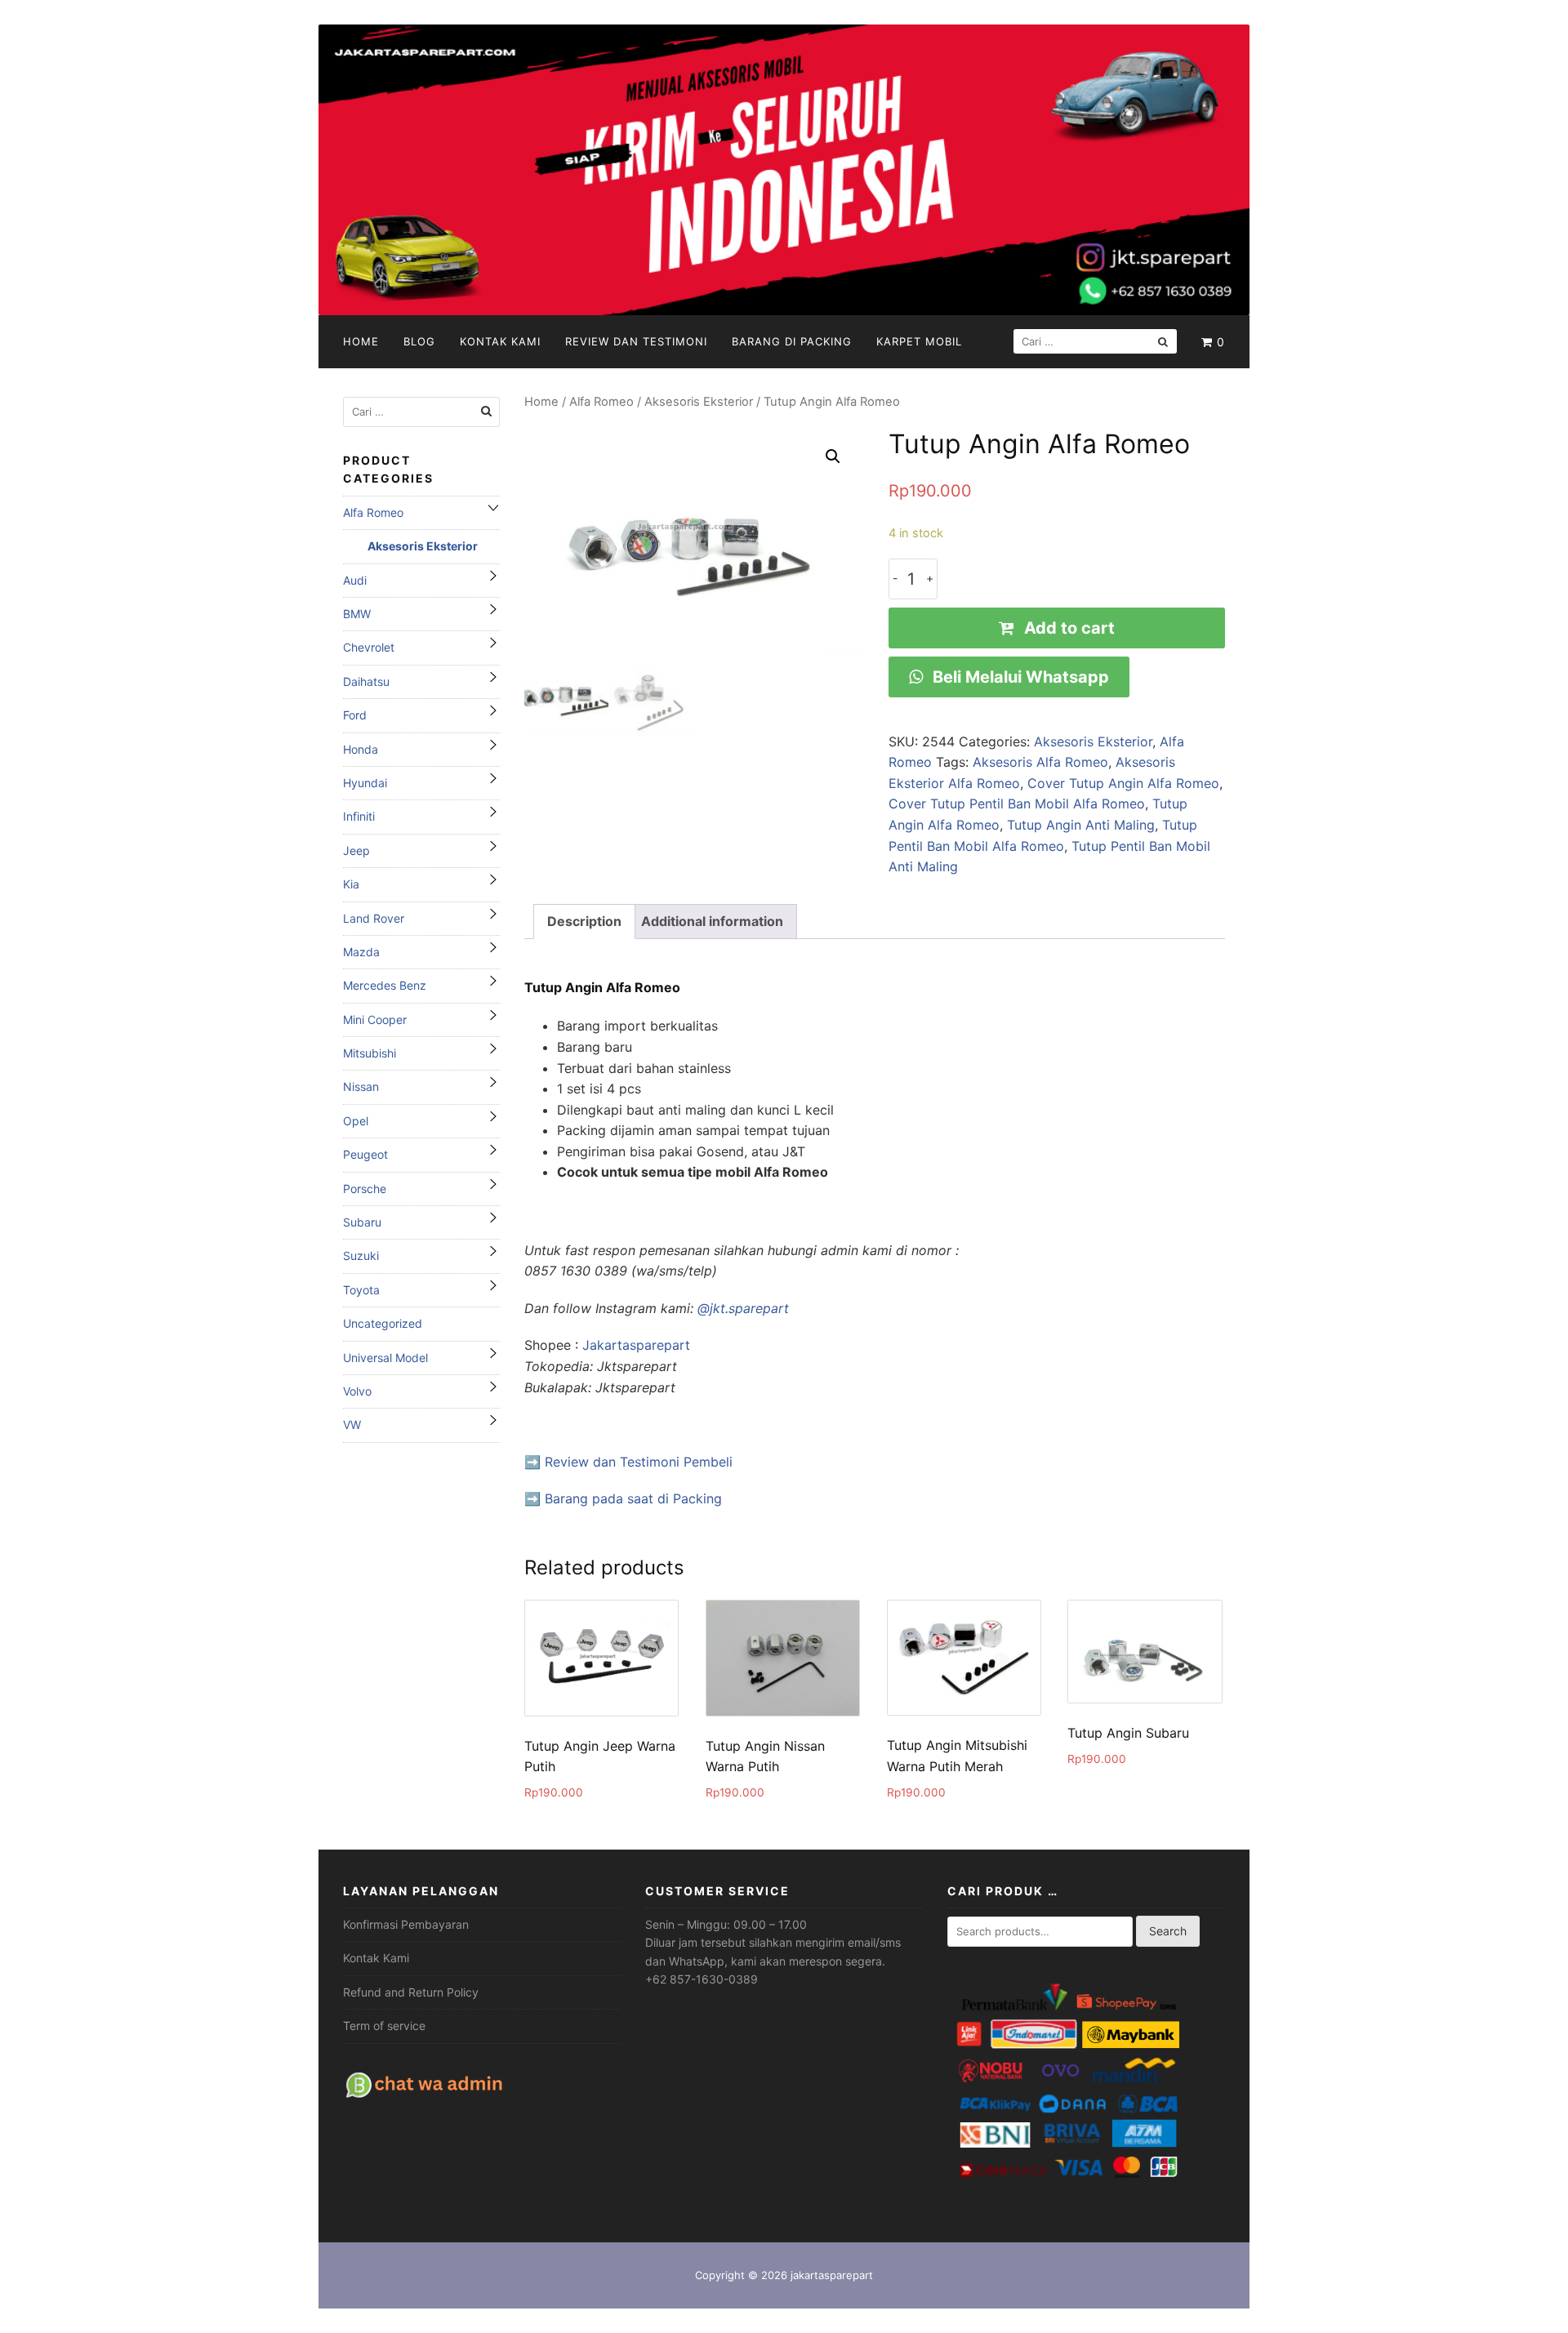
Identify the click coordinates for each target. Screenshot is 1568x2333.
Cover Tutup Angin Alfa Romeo (1123, 783)
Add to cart (1069, 628)
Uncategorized (383, 1323)
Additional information (712, 921)
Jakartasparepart (636, 1345)
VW (352, 1425)
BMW (357, 614)
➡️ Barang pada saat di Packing (623, 1498)
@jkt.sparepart (743, 1308)
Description (584, 921)
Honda (361, 749)
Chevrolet (369, 647)
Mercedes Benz (385, 985)
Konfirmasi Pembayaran (406, 1924)
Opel (356, 1121)
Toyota (361, 1290)
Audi (355, 580)
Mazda (361, 952)
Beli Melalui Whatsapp (1019, 677)
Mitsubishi (370, 1053)
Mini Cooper (375, 1020)
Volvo (357, 1391)
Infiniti (359, 816)
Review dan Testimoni (636, 341)
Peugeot (365, 1154)
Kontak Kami (500, 341)
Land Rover (374, 918)
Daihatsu (366, 681)
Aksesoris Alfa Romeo (1040, 762)
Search (1168, 1931)
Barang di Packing (792, 341)
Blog (419, 341)
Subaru (362, 1222)
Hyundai (365, 783)
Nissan (361, 1086)
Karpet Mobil (919, 341)
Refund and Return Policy (411, 1992)
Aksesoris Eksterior (699, 402)
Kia (351, 884)
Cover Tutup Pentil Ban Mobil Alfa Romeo (1017, 804)
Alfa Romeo (601, 402)
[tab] (584, 922)
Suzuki (361, 1256)
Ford (355, 715)
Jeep (356, 850)
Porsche (365, 1189)
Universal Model (385, 1358)
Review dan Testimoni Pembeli (639, 1462)
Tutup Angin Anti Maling (1081, 825)
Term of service (384, 2026)
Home (361, 341)
